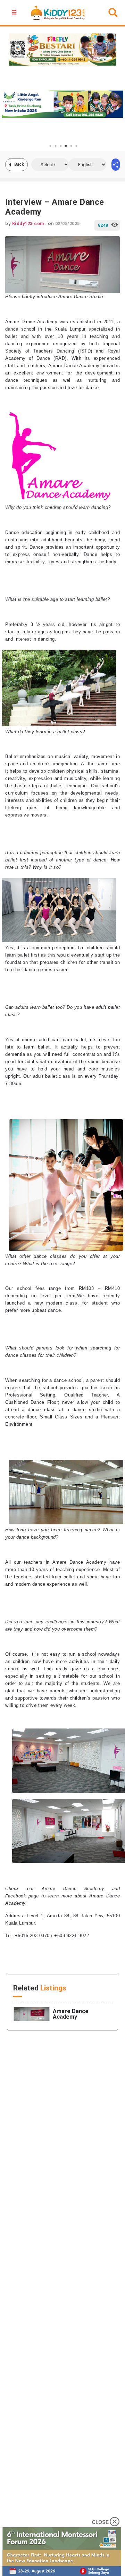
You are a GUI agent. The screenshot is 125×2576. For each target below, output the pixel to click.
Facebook (15, 1896)
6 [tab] (76, 146)
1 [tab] (50, 146)
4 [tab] (66, 146)
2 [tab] (56, 146)
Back (19, 164)
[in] (116, 165)
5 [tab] (71, 146)
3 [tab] (61, 146)
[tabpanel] (62, 104)
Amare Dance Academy (73, 1889)
